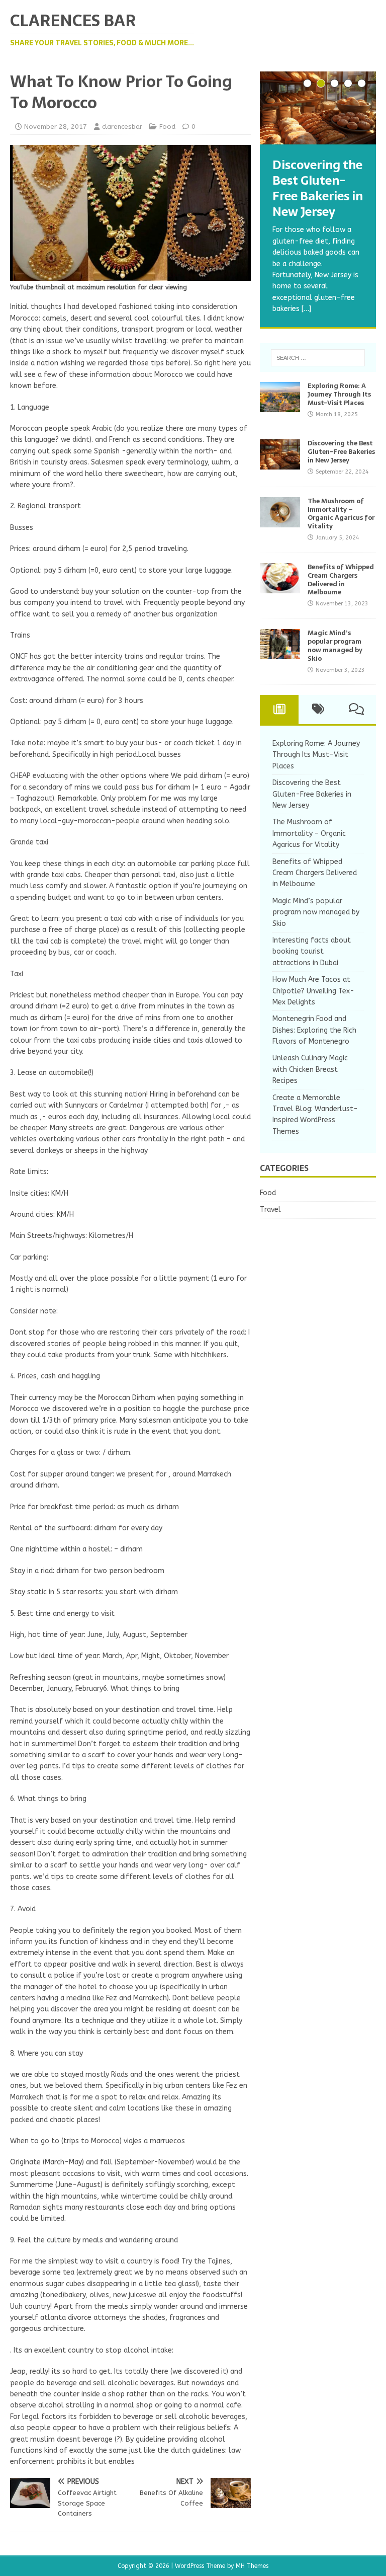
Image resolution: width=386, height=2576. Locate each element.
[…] (306, 309)
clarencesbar (122, 127)
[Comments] (357, 710)
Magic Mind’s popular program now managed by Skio (335, 646)
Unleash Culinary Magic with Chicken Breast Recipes (310, 1069)
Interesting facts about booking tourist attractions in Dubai (312, 952)
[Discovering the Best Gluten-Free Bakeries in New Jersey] (318, 108)
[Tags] (318, 710)
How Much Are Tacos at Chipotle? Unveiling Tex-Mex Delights (313, 991)
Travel (270, 1209)
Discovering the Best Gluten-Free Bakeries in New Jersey (341, 452)
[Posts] (279, 710)
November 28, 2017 (56, 127)
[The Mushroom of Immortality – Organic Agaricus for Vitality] (280, 521)
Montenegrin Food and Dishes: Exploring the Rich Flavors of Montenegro (314, 1030)
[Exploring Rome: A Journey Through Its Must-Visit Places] (280, 406)
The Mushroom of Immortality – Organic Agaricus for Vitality (341, 514)
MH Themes (252, 2566)
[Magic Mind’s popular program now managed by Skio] (280, 653)
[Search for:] (318, 358)
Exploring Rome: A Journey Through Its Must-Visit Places (339, 394)
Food (167, 127)
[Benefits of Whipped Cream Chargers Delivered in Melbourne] (280, 587)
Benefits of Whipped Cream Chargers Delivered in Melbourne (341, 580)
